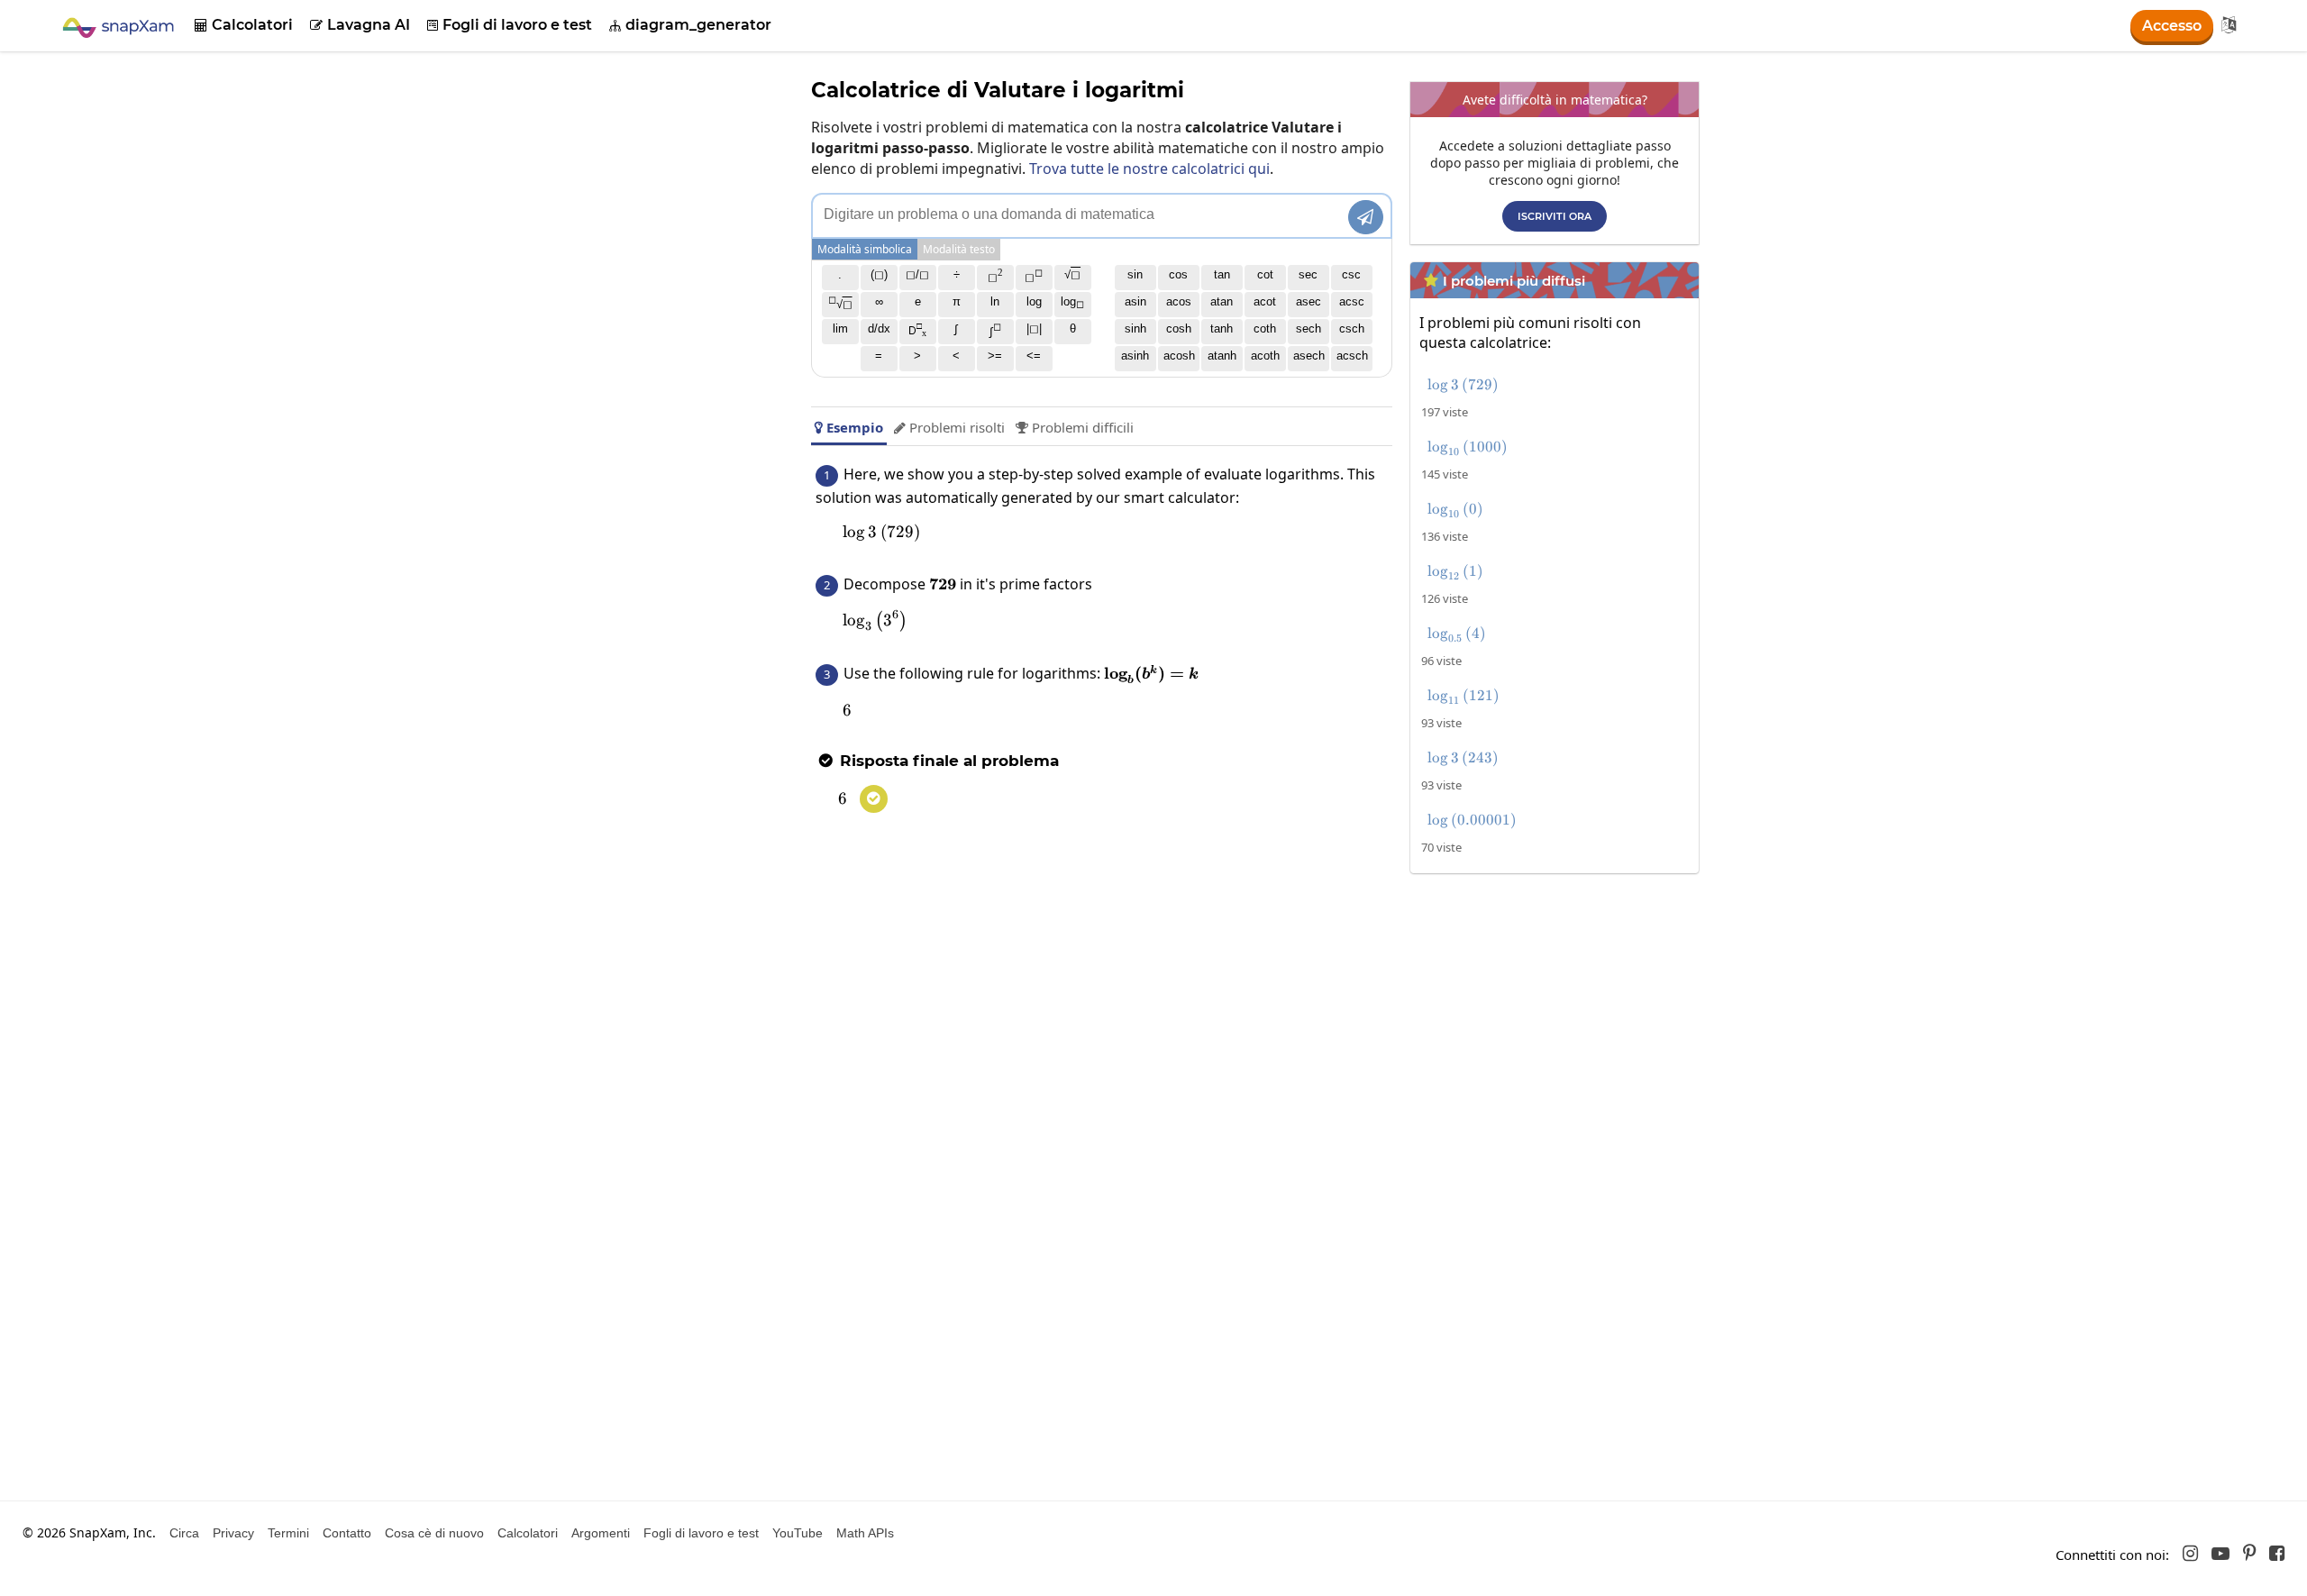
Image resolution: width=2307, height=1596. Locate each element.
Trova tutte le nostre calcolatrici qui (1149, 169)
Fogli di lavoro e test (510, 25)
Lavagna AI (360, 25)
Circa (184, 1533)
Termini (288, 1533)
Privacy (233, 1533)
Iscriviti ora (1555, 216)
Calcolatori (244, 25)
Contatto (347, 1533)
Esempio (849, 427)
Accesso (2172, 26)
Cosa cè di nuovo (434, 1533)
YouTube (798, 1533)
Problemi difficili (1075, 427)
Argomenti (601, 1533)
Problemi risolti (949, 427)
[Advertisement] (1559, 1008)
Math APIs (865, 1533)
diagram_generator (690, 25)
